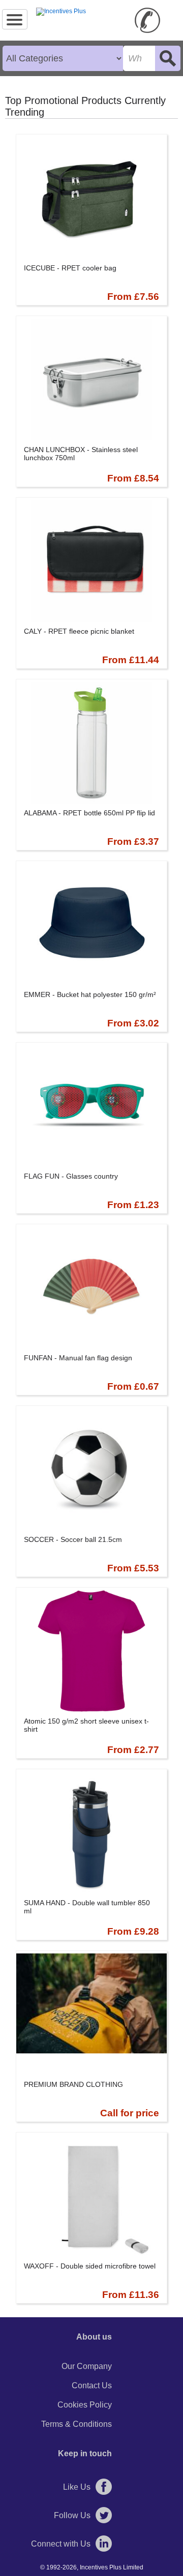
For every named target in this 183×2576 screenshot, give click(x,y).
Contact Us (92, 2385)
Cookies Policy (85, 2405)
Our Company (87, 2366)
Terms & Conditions (77, 2424)
